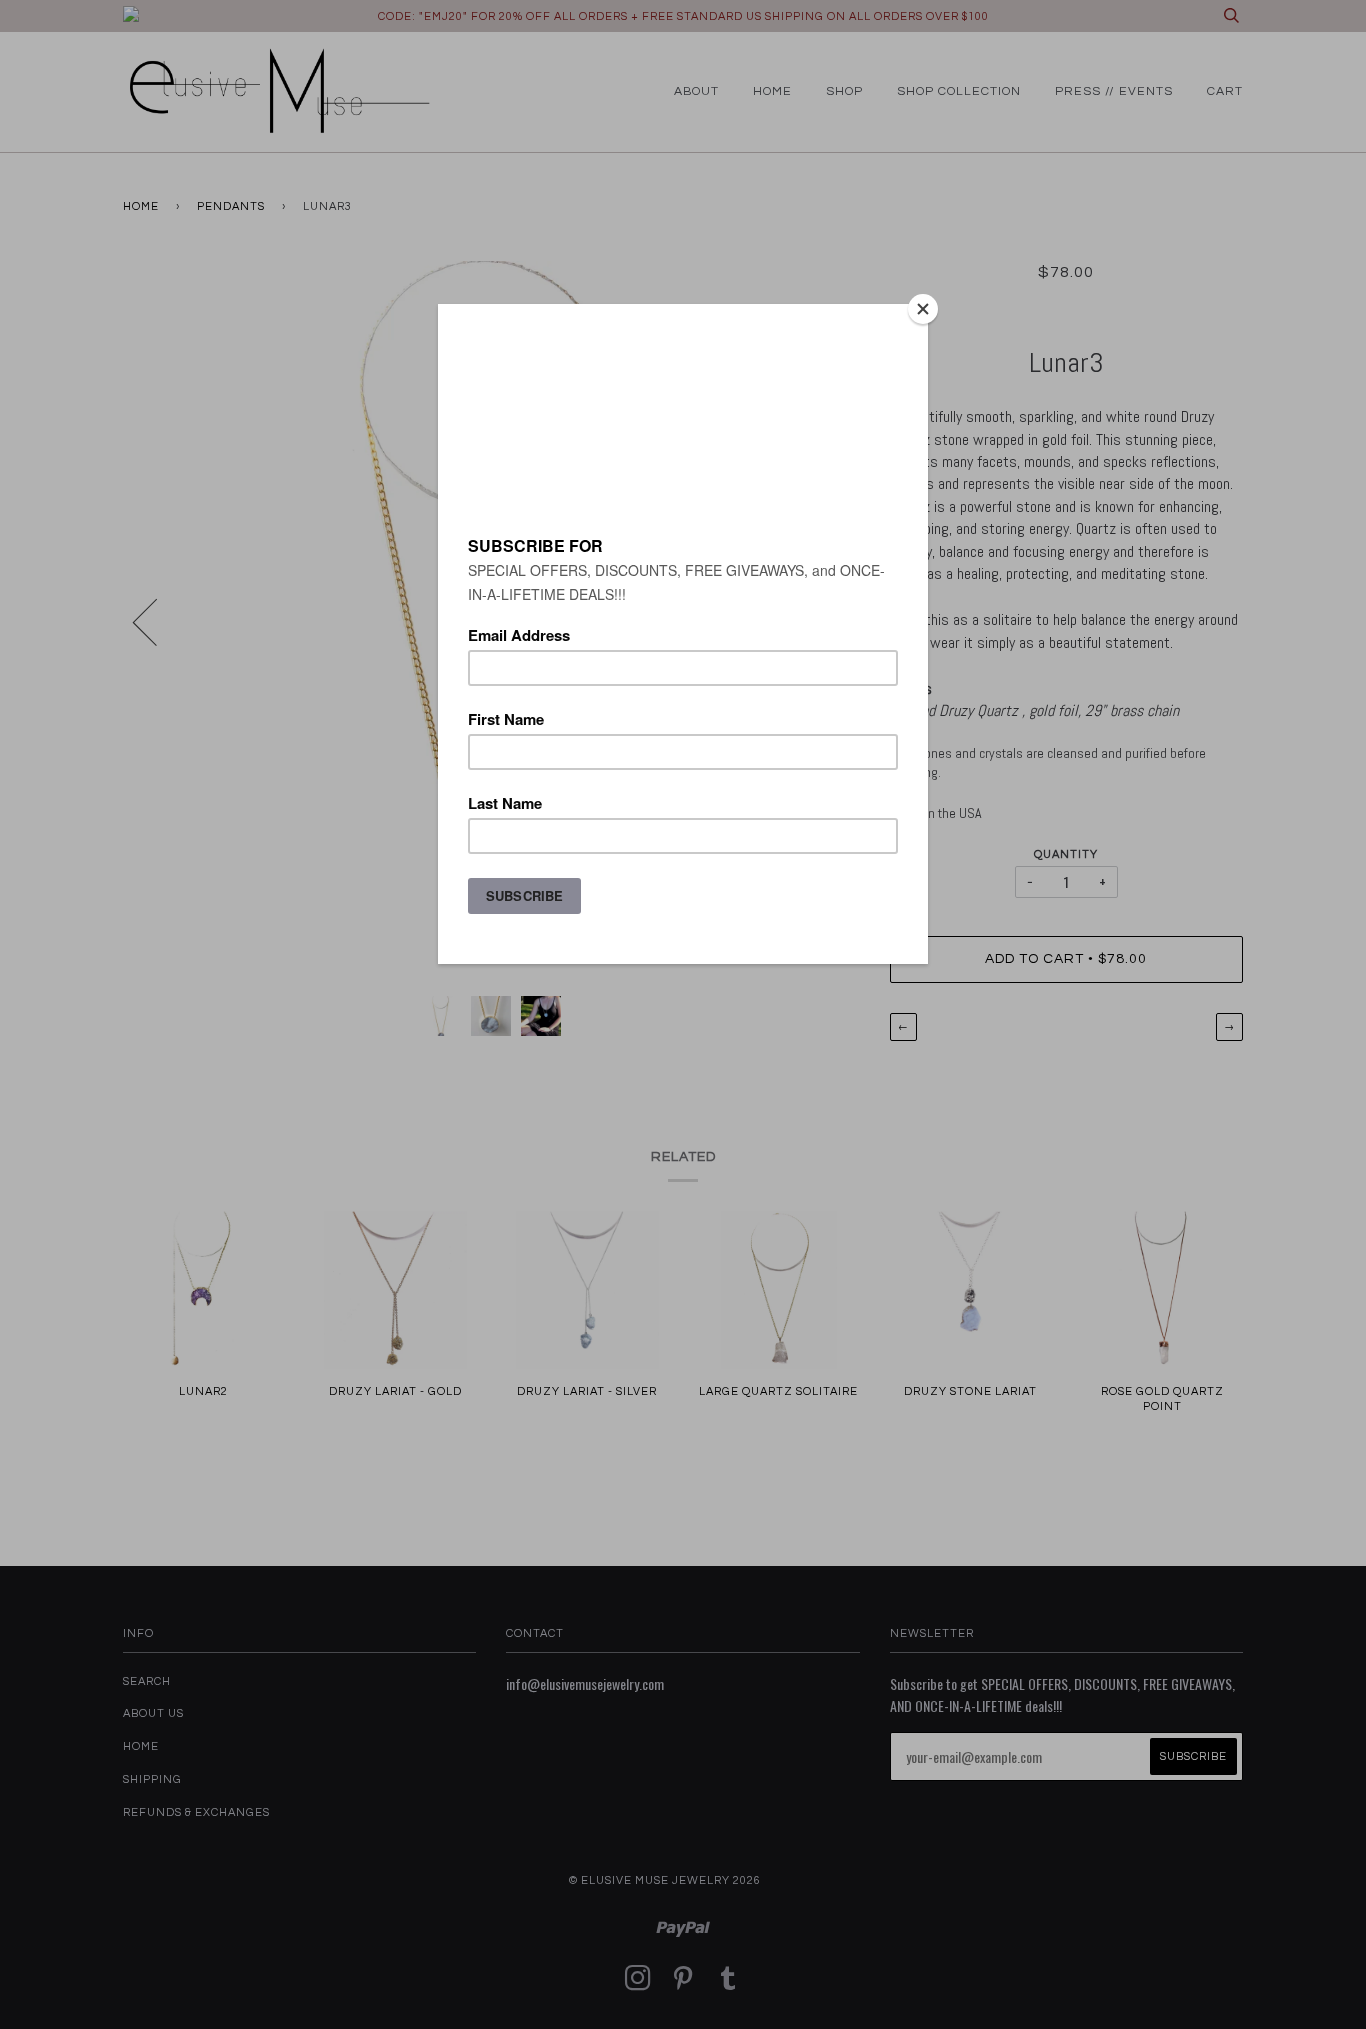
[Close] (923, 309)
